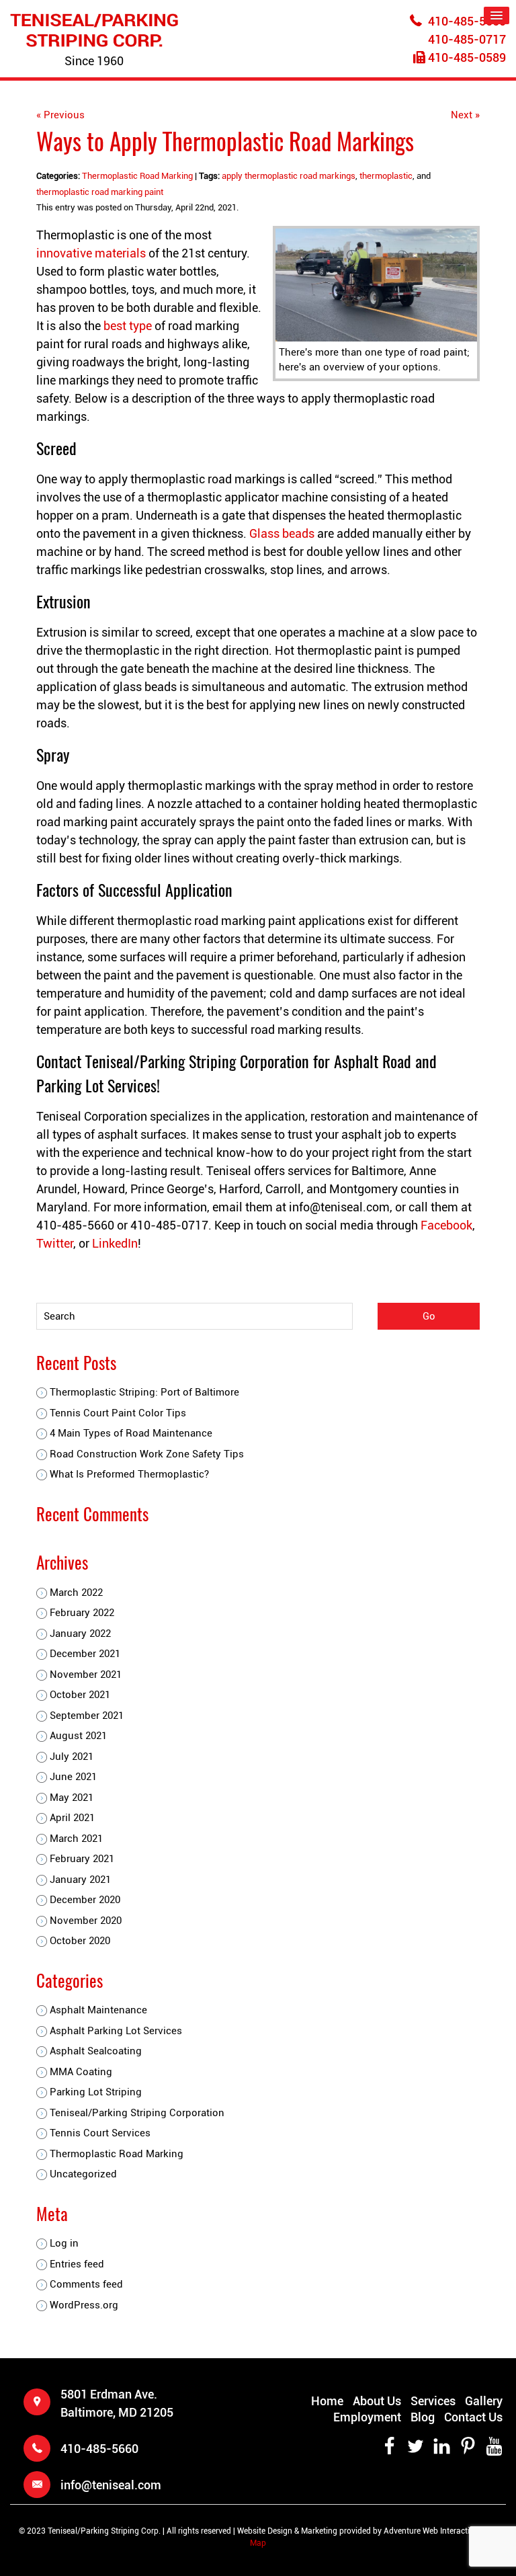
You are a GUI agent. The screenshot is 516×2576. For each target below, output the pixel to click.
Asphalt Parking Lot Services (116, 2031)
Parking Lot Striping (96, 2092)
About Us (377, 2401)
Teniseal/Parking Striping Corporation (137, 2113)
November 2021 (86, 1675)
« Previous (60, 115)
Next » (465, 115)
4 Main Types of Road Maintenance (131, 1433)
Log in (64, 2243)
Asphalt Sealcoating (96, 2051)
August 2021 (78, 1736)
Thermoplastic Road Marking (137, 176)
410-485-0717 (467, 39)
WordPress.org (84, 2305)
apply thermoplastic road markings (289, 176)
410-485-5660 (467, 21)
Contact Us (473, 2417)
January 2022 (80, 1634)
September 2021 (87, 1716)
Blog (423, 2417)
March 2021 (76, 1839)
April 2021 (72, 1818)
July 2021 (72, 1757)
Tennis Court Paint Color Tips (118, 1413)
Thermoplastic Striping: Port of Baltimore (144, 1392)
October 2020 (80, 1941)
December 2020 (85, 1900)
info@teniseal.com (111, 2485)
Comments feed (86, 2284)
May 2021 (72, 1798)
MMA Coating (81, 2072)
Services (433, 2401)
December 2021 (85, 1654)
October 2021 (80, 1695)
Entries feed (77, 2264)
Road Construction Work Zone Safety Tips (147, 1454)
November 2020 (86, 1921)
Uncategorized (83, 2174)
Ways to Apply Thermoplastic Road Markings (225, 140)
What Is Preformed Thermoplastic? (129, 1474)
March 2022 (76, 1593)
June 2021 (73, 1777)
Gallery (484, 2401)
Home (327, 2401)
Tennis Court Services (100, 2133)
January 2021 (80, 1880)
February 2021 (82, 1859)
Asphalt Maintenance (98, 2010)
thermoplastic (386, 176)
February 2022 (82, 1613)
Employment (367, 2417)
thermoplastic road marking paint (100, 192)
